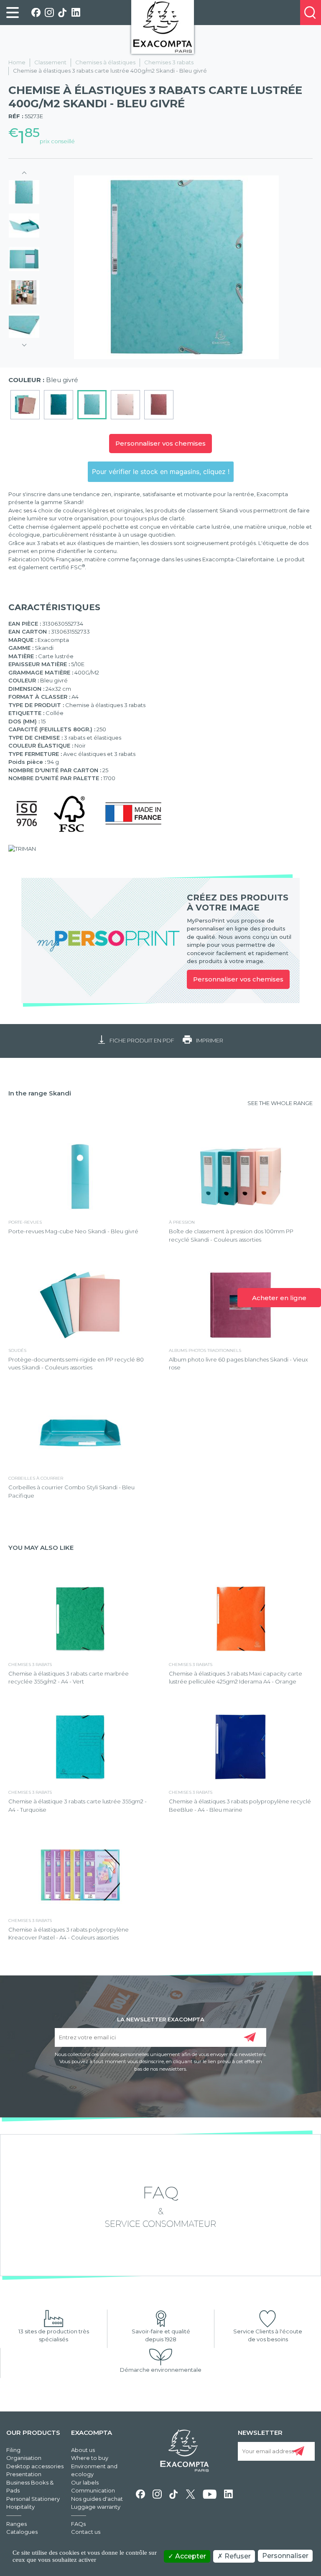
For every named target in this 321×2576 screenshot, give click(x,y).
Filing (13, 2450)
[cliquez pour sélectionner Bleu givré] (92, 405)
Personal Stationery (33, 2499)
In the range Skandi (40, 1093)
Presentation (24, 2474)
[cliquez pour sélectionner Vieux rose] (159, 405)
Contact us (86, 2532)
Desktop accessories (35, 2466)
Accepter (190, 2556)
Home (17, 62)
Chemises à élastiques (105, 62)
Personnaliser (285, 2556)
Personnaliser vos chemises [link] (238, 979)
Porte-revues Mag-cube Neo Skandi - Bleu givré (73, 1231)
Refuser (237, 2556)
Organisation (24, 2458)
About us (83, 2450)
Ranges (17, 2524)
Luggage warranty (96, 2507)
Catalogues (22, 2532)
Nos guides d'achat (97, 2499)
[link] (13, 13)
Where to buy (90, 2458)
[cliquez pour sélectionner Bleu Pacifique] (59, 405)
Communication (93, 2490)
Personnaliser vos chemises (160, 443)
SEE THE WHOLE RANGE (280, 1103)
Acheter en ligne (279, 1298)
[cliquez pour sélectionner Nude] (125, 405)
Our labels (85, 2482)
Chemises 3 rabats (169, 62)
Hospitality (20, 2507)
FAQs (78, 2524)
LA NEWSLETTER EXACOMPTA (161, 2019)
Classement (50, 62)
